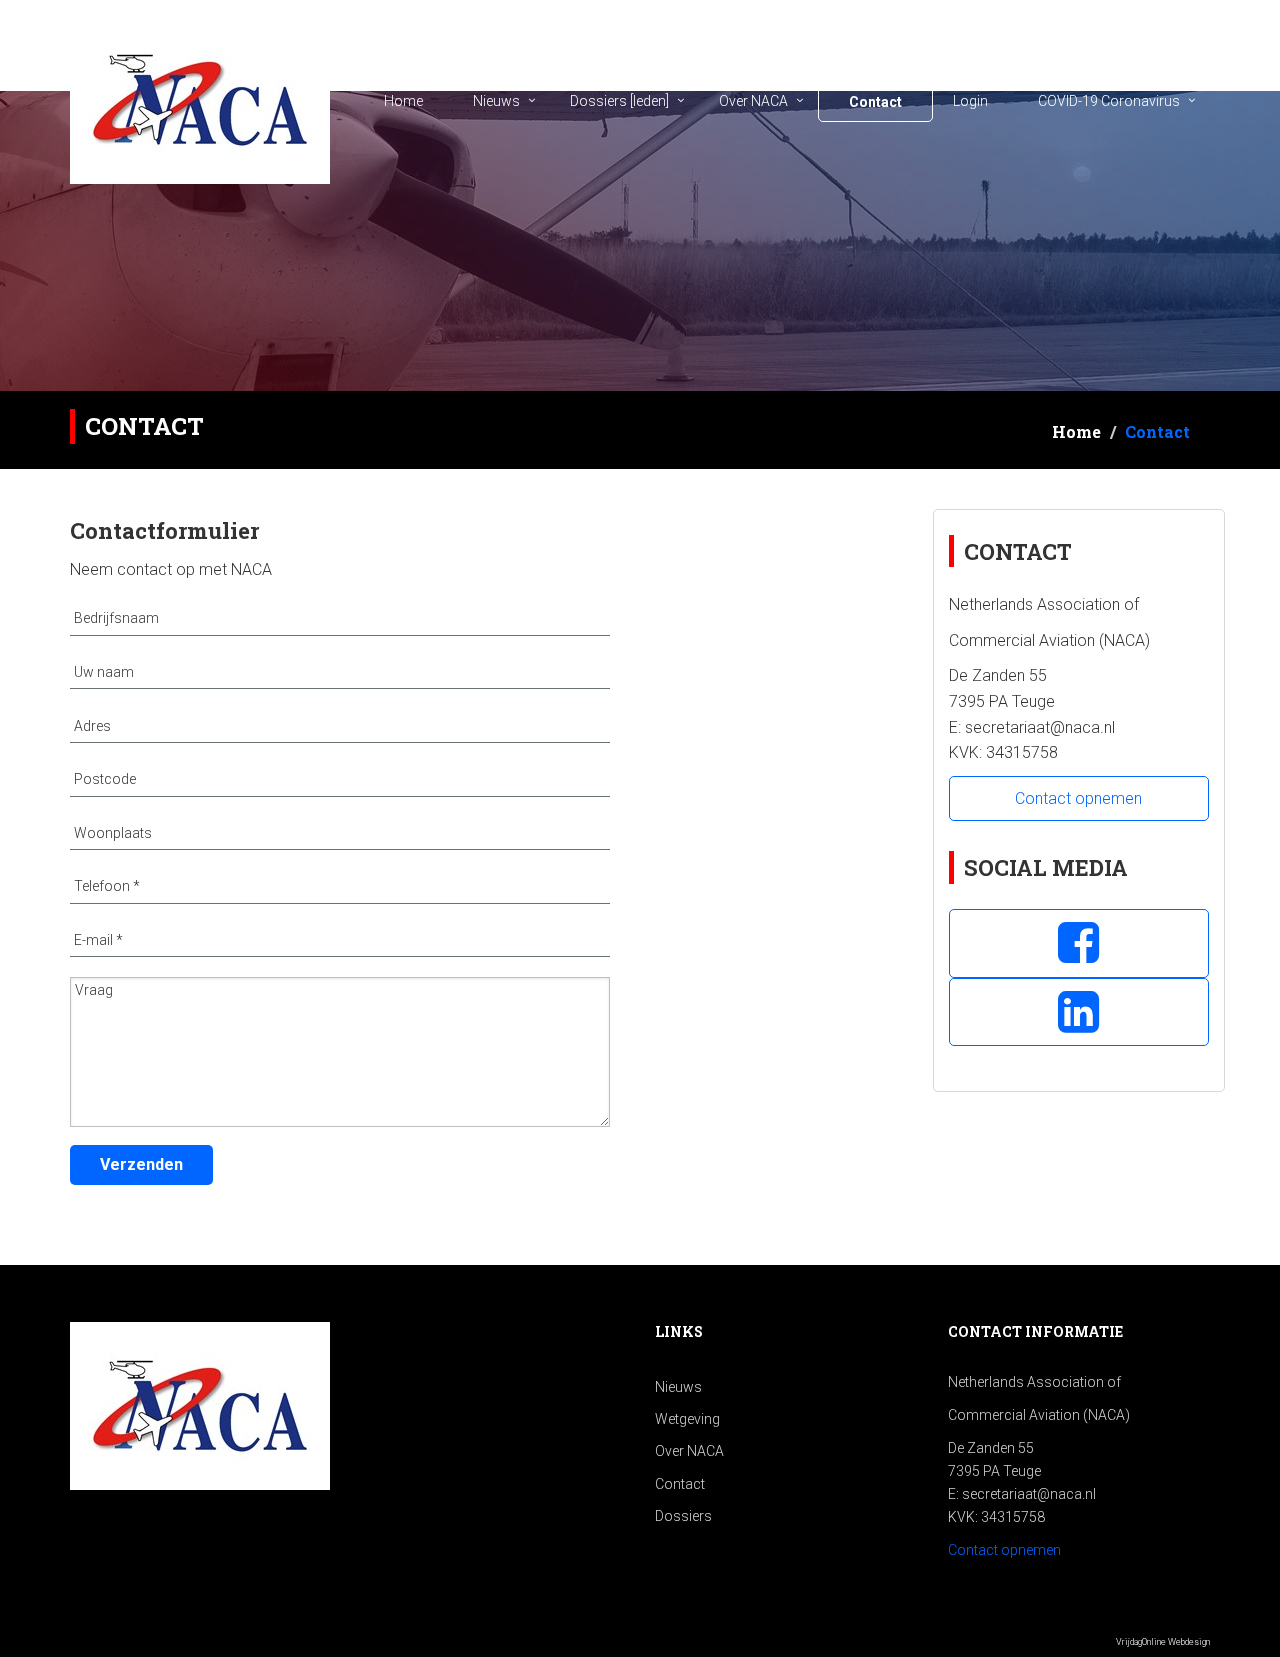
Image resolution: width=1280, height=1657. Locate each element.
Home (403, 101)
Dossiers (683, 1516)
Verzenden (141, 1164)
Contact (875, 102)
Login (970, 101)
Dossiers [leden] (619, 101)
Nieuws (496, 101)
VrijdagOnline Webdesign (1163, 1642)
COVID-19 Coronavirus (1109, 101)
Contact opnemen (1078, 798)
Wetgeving (687, 1419)
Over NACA (753, 101)
